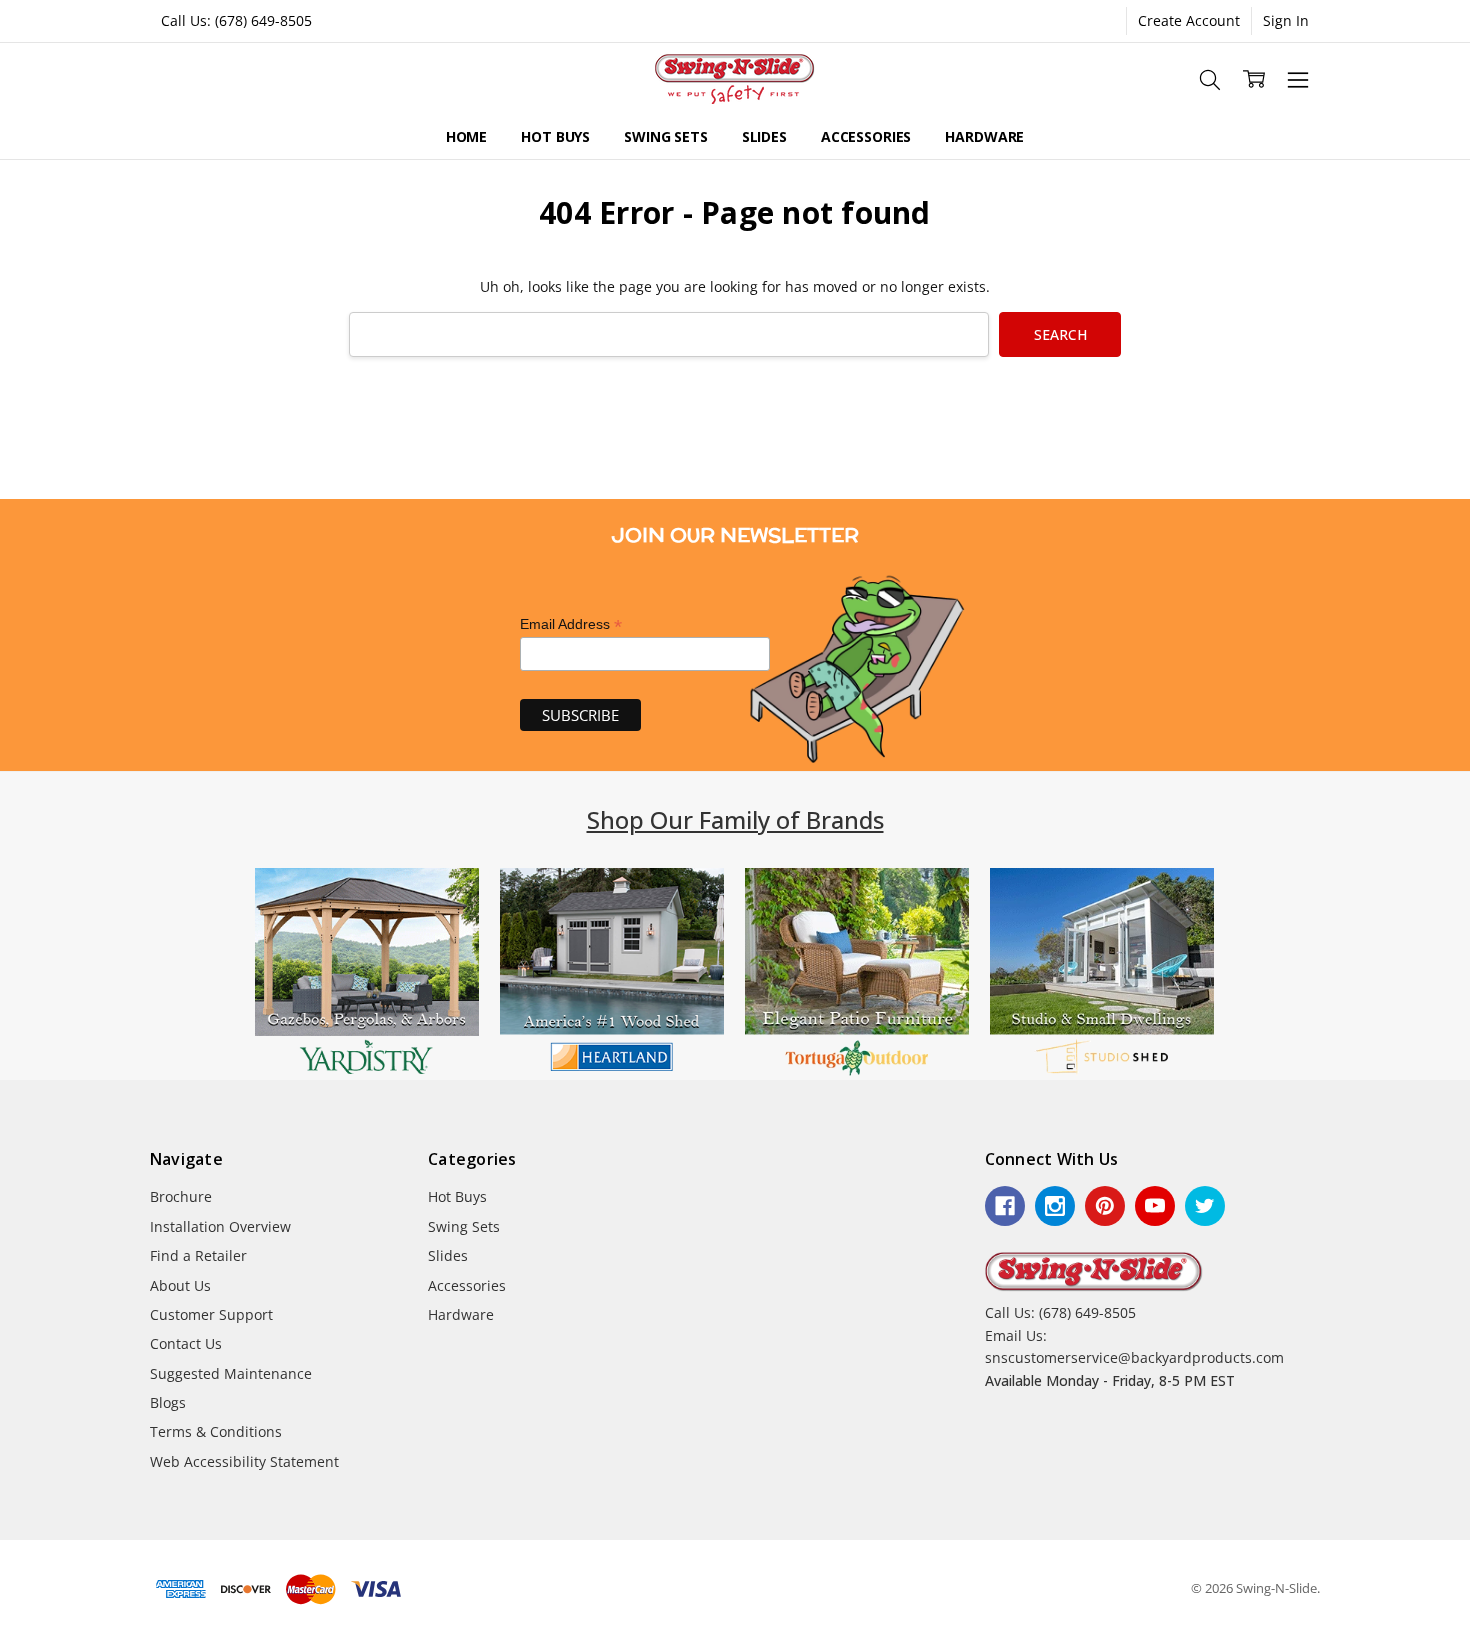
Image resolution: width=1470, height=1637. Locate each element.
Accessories (866, 136)
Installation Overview (220, 1226)
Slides (764, 136)
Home (466, 136)
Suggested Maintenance (231, 1373)
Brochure (181, 1196)
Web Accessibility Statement (244, 1461)
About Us (180, 1285)
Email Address (571, 624)
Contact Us (186, 1343)
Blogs (168, 1402)
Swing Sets (666, 136)
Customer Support (211, 1314)
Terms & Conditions (216, 1431)
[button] (367, 974)
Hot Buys (555, 136)
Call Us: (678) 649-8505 (236, 20)
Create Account (1189, 20)
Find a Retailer (198, 1255)
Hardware (984, 136)
